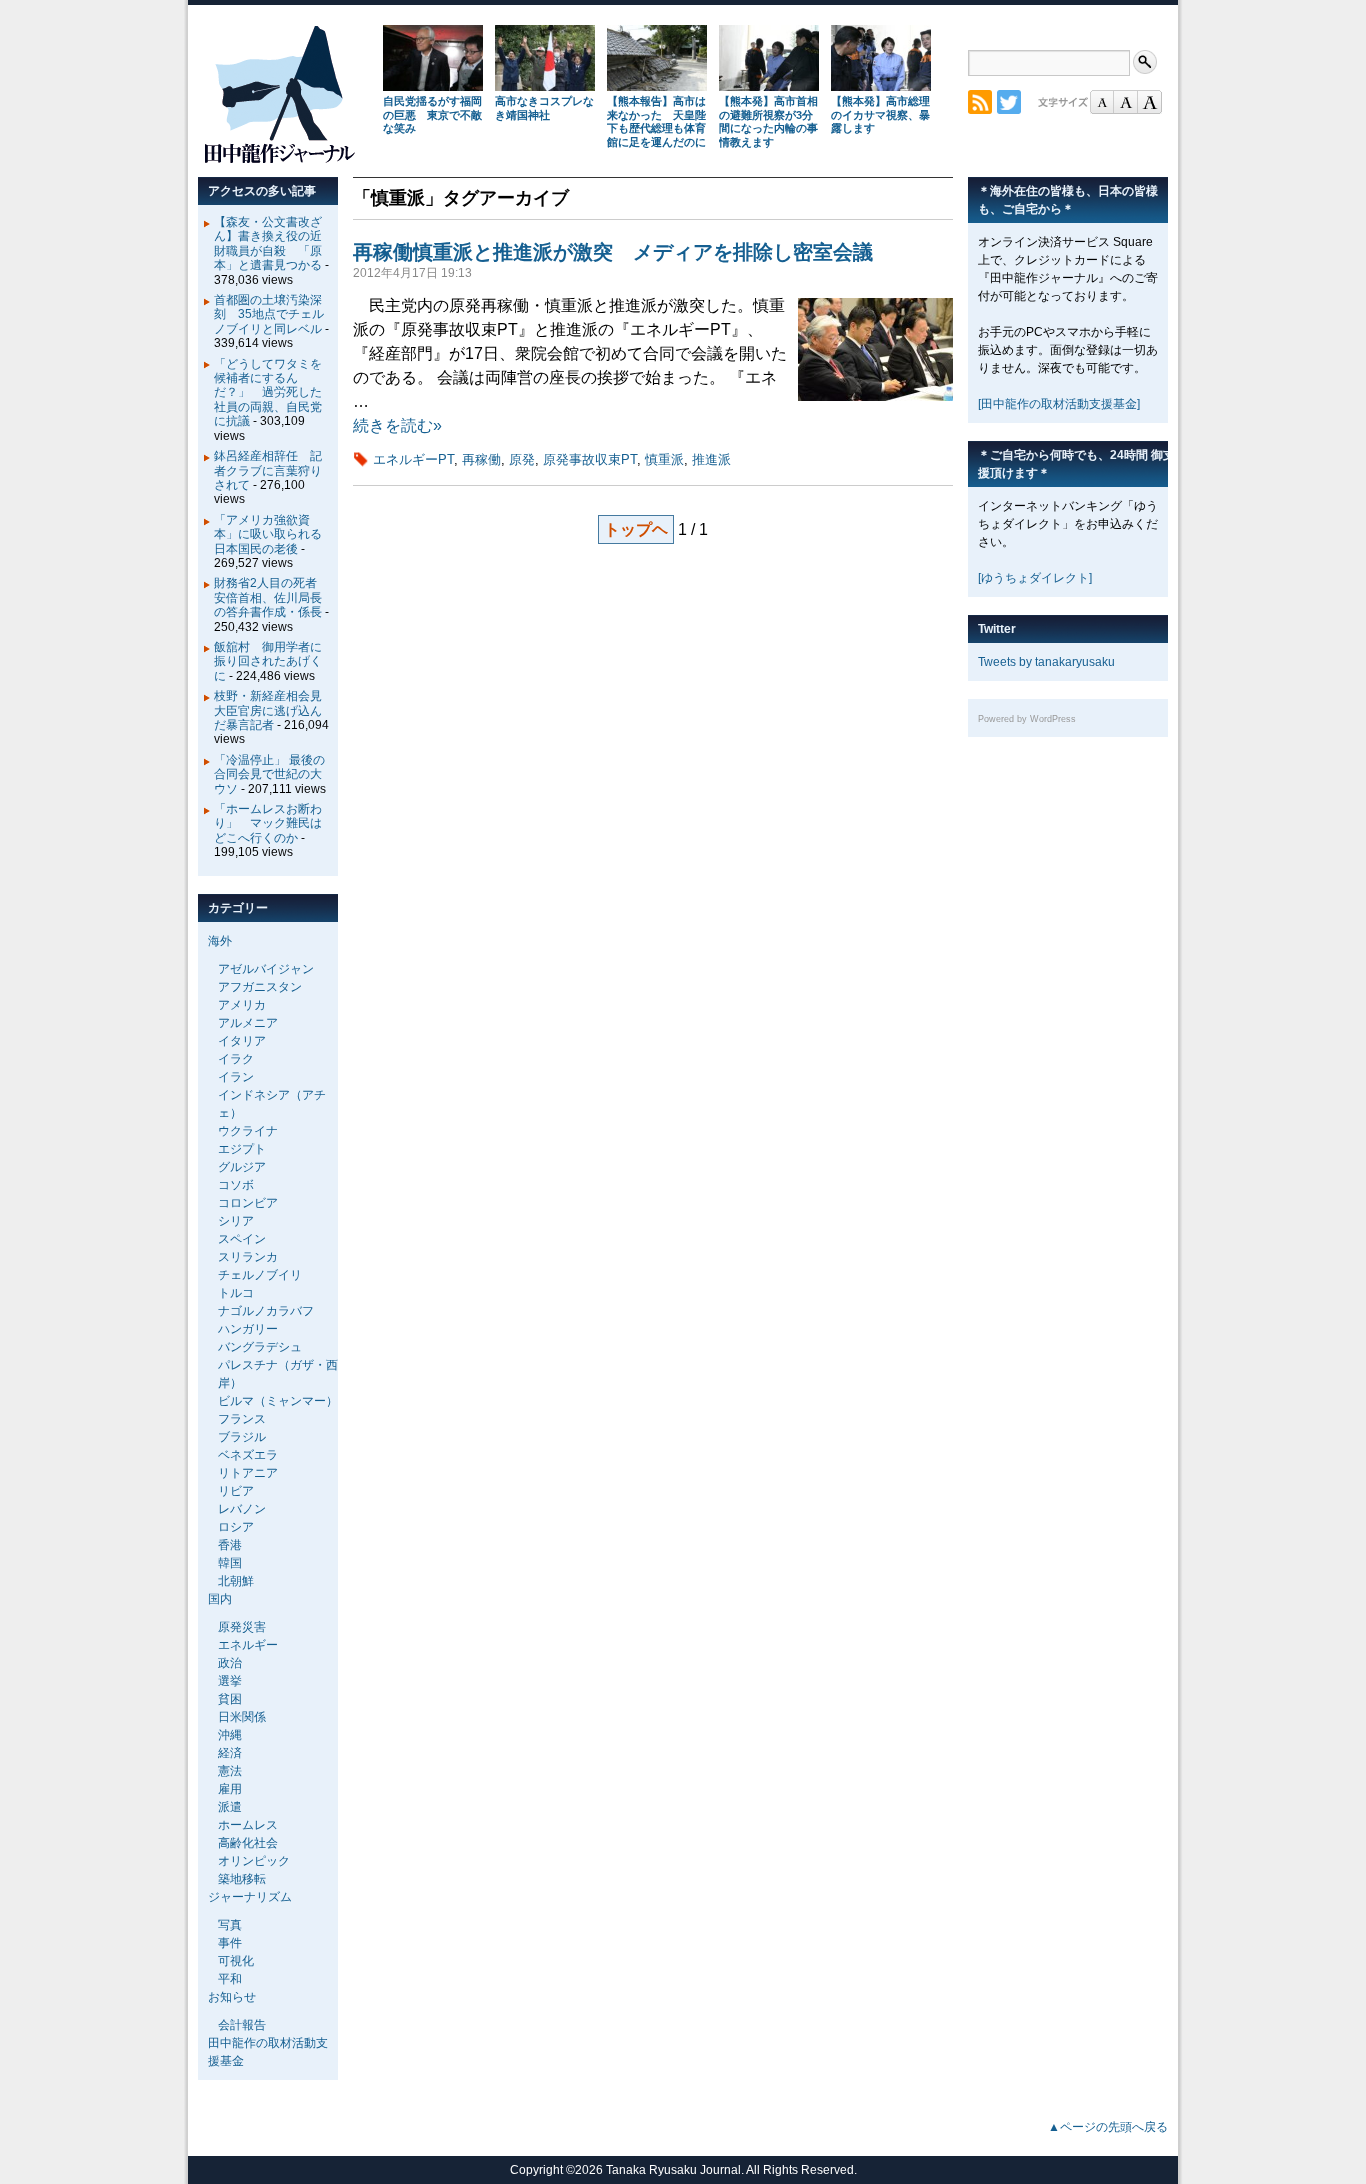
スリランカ (248, 1257)
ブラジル (242, 1437)
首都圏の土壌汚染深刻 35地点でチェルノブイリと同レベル (269, 314)
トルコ (236, 1293)
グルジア (242, 1167)
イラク (236, 1059)
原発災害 (242, 1627)
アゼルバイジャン (266, 969)
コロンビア (248, 1203)
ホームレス (248, 1825)
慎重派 (664, 459)
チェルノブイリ (260, 1275)
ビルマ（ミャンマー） (278, 1401)
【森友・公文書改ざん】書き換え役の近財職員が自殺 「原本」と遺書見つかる (268, 243)
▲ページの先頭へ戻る (1108, 2127)
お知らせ (232, 1997)
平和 (230, 1979)
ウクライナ (248, 1131)
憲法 (230, 1771)
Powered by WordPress (1027, 719)
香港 (230, 1545)
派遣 (230, 1807)
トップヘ (636, 529)
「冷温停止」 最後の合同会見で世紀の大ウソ (269, 774)
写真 (230, 1925)
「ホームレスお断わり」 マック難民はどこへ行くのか (268, 823)
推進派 (711, 459)
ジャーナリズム (250, 1897)
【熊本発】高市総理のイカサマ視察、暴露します (880, 115)
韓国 (230, 1563)
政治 (230, 1663)
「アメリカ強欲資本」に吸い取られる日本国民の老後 (268, 534)
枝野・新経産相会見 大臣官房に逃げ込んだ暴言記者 (274, 710)
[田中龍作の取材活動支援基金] (1059, 404)
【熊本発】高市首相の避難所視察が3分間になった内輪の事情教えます (768, 121)
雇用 (230, 1789)
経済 (230, 1753)
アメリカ (242, 1005)
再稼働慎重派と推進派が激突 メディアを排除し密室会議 (613, 252)
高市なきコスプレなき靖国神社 (544, 108)
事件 (230, 1943)
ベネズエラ (248, 1455)
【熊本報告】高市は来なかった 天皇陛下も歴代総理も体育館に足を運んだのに (656, 121)
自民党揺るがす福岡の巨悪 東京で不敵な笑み (432, 115)
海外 (220, 941)
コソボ (236, 1185)
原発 (522, 459)
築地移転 (242, 1879)
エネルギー (248, 1645)
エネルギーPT (413, 459)
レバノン (242, 1509)
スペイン (242, 1239)
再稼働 (481, 459)
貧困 (230, 1699)
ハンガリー (248, 1329)
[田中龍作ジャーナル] (279, 159)
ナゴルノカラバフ (266, 1311)
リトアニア (248, 1473)
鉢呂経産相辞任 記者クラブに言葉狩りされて (268, 470)
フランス (242, 1419)
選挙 (230, 1681)
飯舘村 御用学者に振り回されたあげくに (268, 661)
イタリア (242, 1041)
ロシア (236, 1527)
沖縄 (230, 1735)
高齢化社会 (248, 1843)
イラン (236, 1077)
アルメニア (248, 1023)
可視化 (236, 1961)
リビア (236, 1491)
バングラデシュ (260, 1347)
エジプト (242, 1149)
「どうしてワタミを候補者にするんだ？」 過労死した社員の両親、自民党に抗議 (268, 393)
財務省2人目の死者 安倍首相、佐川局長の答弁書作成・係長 (271, 597)
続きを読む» (397, 425)
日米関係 (242, 1717)
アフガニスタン (260, 987)
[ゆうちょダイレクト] (1035, 578)
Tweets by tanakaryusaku (1046, 662)
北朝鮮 (236, 1581)
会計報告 (242, 2025)
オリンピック (254, 1861)
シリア (236, 1221)
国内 (220, 1599)
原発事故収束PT (590, 459)
